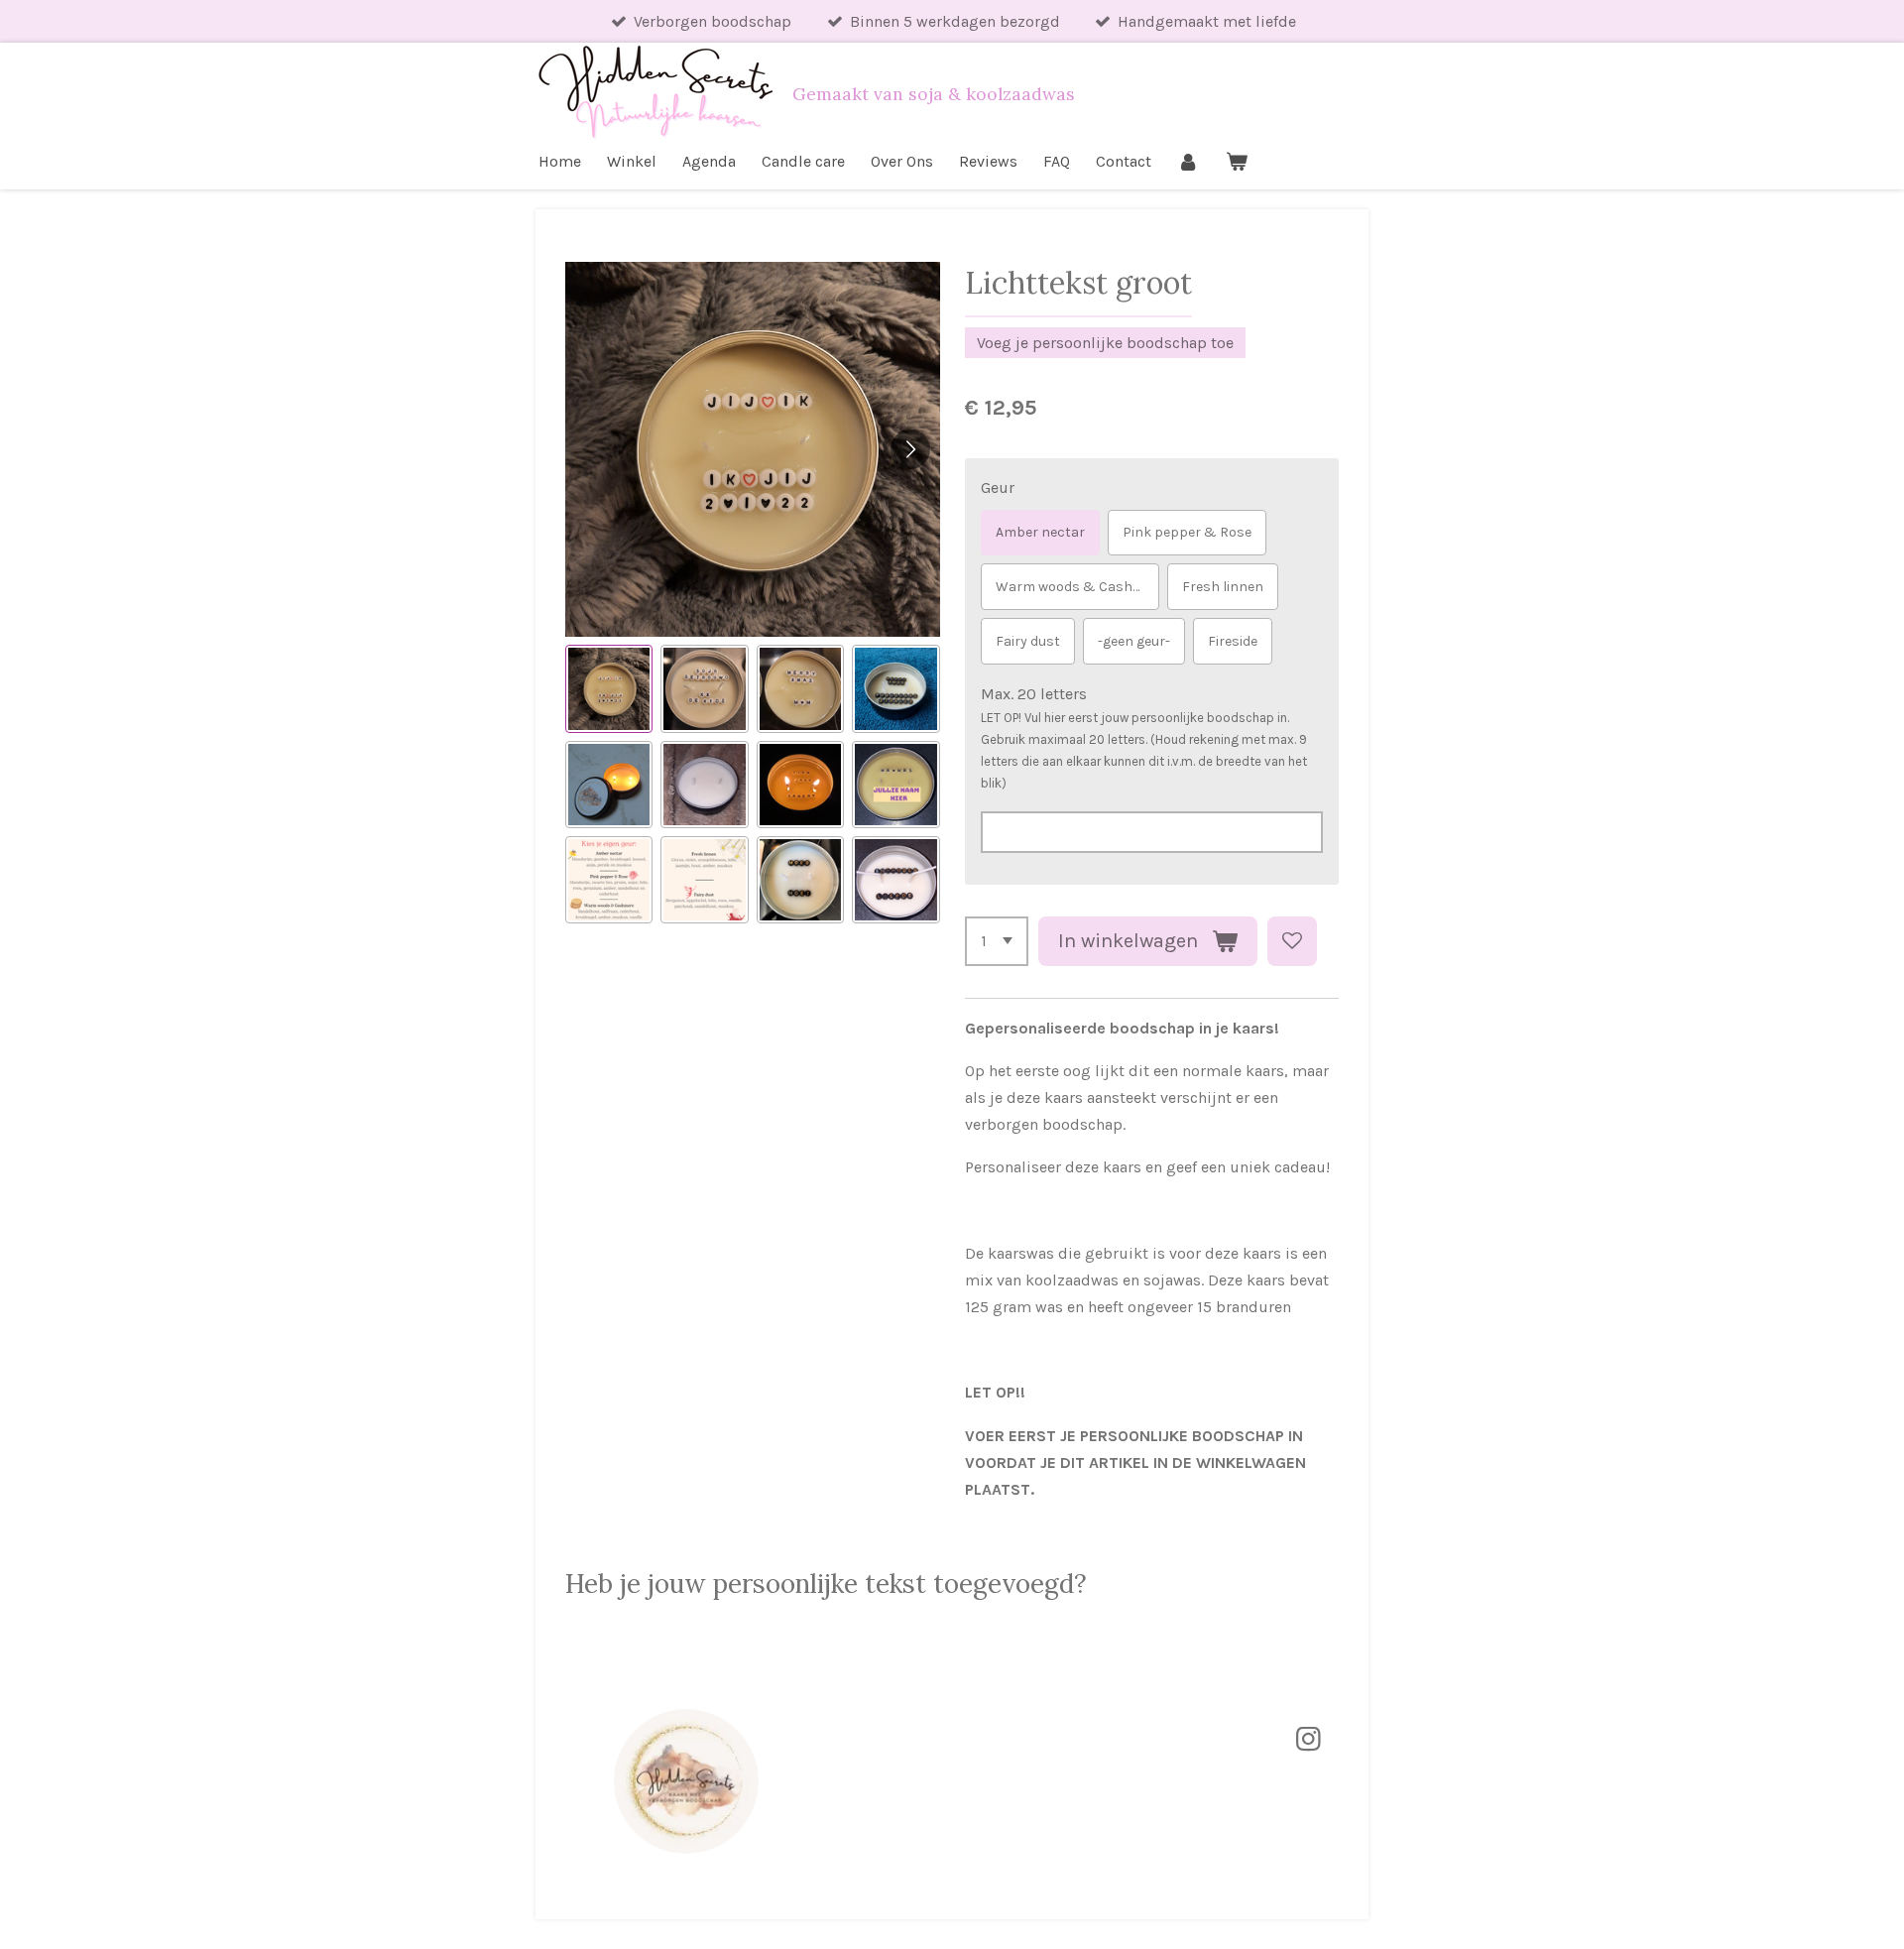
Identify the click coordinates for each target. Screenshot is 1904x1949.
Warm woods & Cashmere (1077, 587)
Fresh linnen (1223, 587)
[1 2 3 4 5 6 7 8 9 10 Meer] (997, 941)
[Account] (1188, 161)
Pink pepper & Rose (1187, 532)
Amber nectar (1040, 532)
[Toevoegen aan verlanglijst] (1292, 941)
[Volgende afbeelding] (910, 449)
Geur (998, 487)
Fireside (1233, 641)
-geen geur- (1134, 641)
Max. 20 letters (1034, 694)
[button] (609, 688)
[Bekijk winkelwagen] (1236, 161)
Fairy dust (1028, 641)
